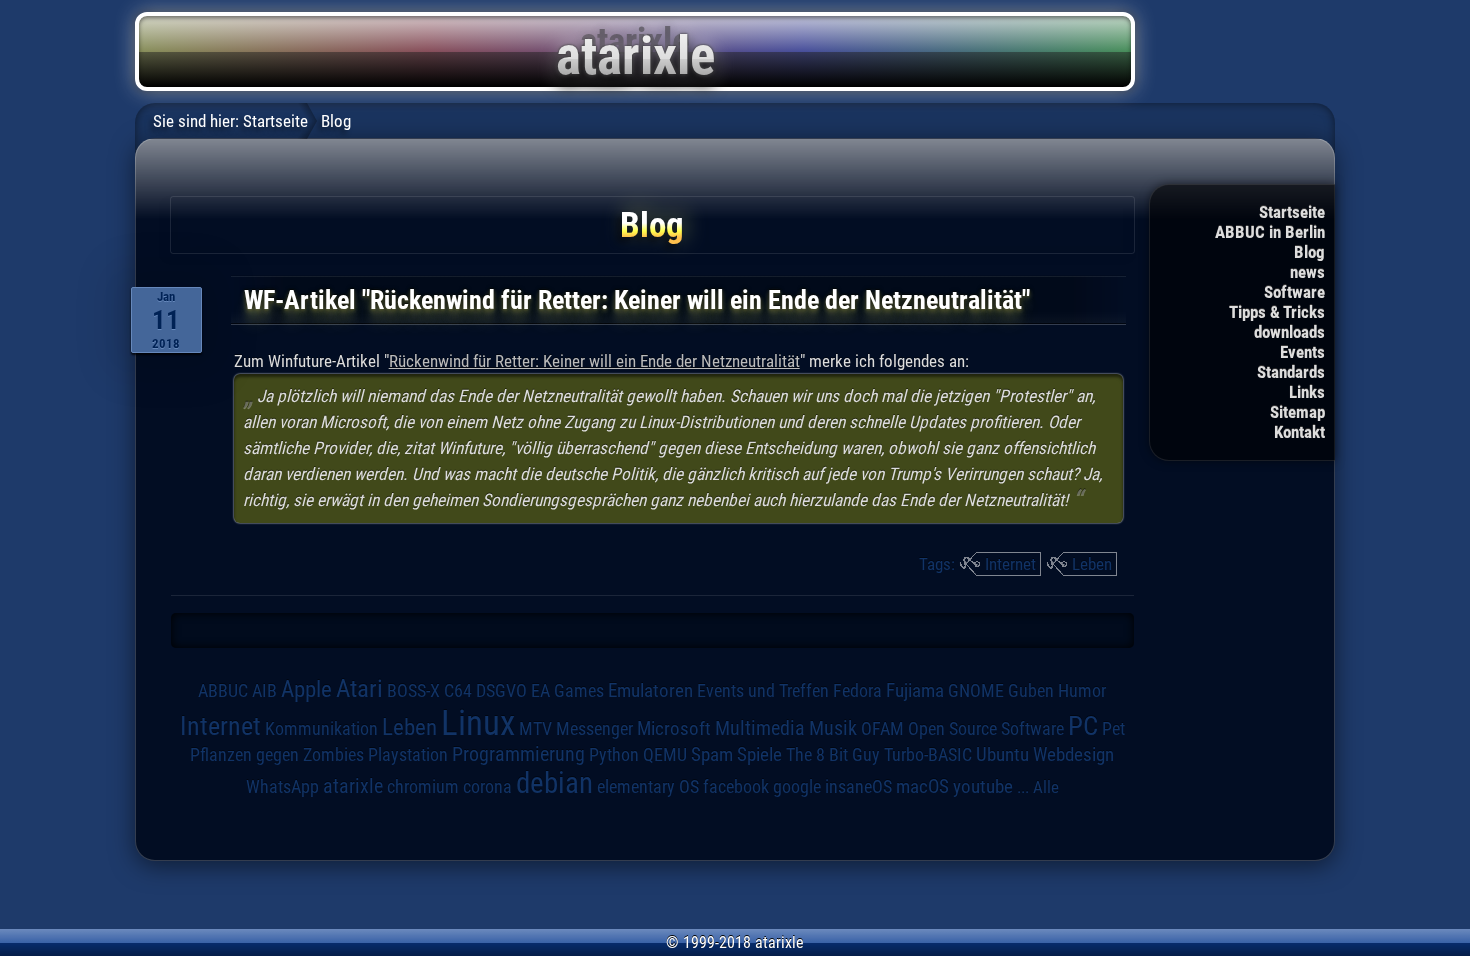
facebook (736, 787)
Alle (1046, 787)
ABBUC (223, 691)
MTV (535, 728)
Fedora (857, 690)
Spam (712, 755)
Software (1294, 292)
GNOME (976, 690)
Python (614, 755)
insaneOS (858, 787)
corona (487, 787)
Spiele (759, 754)
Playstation (408, 755)
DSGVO (501, 690)
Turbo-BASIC (928, 754)
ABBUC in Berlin (1270, 232)
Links (1307, 392)
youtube (983, 786)
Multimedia (760, 728)
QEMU (665, 755)
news (1307, 272)
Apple (306, 689)
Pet (1113, 729)
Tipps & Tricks (1277, 312)
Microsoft (674, 728)
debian (554, 783)
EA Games (567, 691)
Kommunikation (321, 728)
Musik (833, 728)
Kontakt (1299, 432)
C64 (458, 691)
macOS (922, 786)
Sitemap (1297, 412)
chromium (423, 787)
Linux (478, 723)
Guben (1031, 691)
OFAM (882, 729)
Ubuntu (1002, 755)
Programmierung (518, 754)
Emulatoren (650, 691)
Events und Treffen (763, 690)
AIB (264, 691)
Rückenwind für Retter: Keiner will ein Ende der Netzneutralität (594, 361)
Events (1302, 352)
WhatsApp (282, 787)
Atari (359, 688)
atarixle (353, 786)
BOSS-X (413, 691)
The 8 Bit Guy (833, 754)
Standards (1291, 372)
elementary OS (648, 786)
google (797, 787)
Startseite (1292, 212)
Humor (1082, 691)
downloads (1289, 332)
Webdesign (1073, 755)
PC (1083, 726)
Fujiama (915, 691)
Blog (1309, 252)
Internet (1010, 564)
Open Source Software (986, 729)
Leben (1092, 564)
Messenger (594, 729)
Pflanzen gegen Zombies (277, 755)
